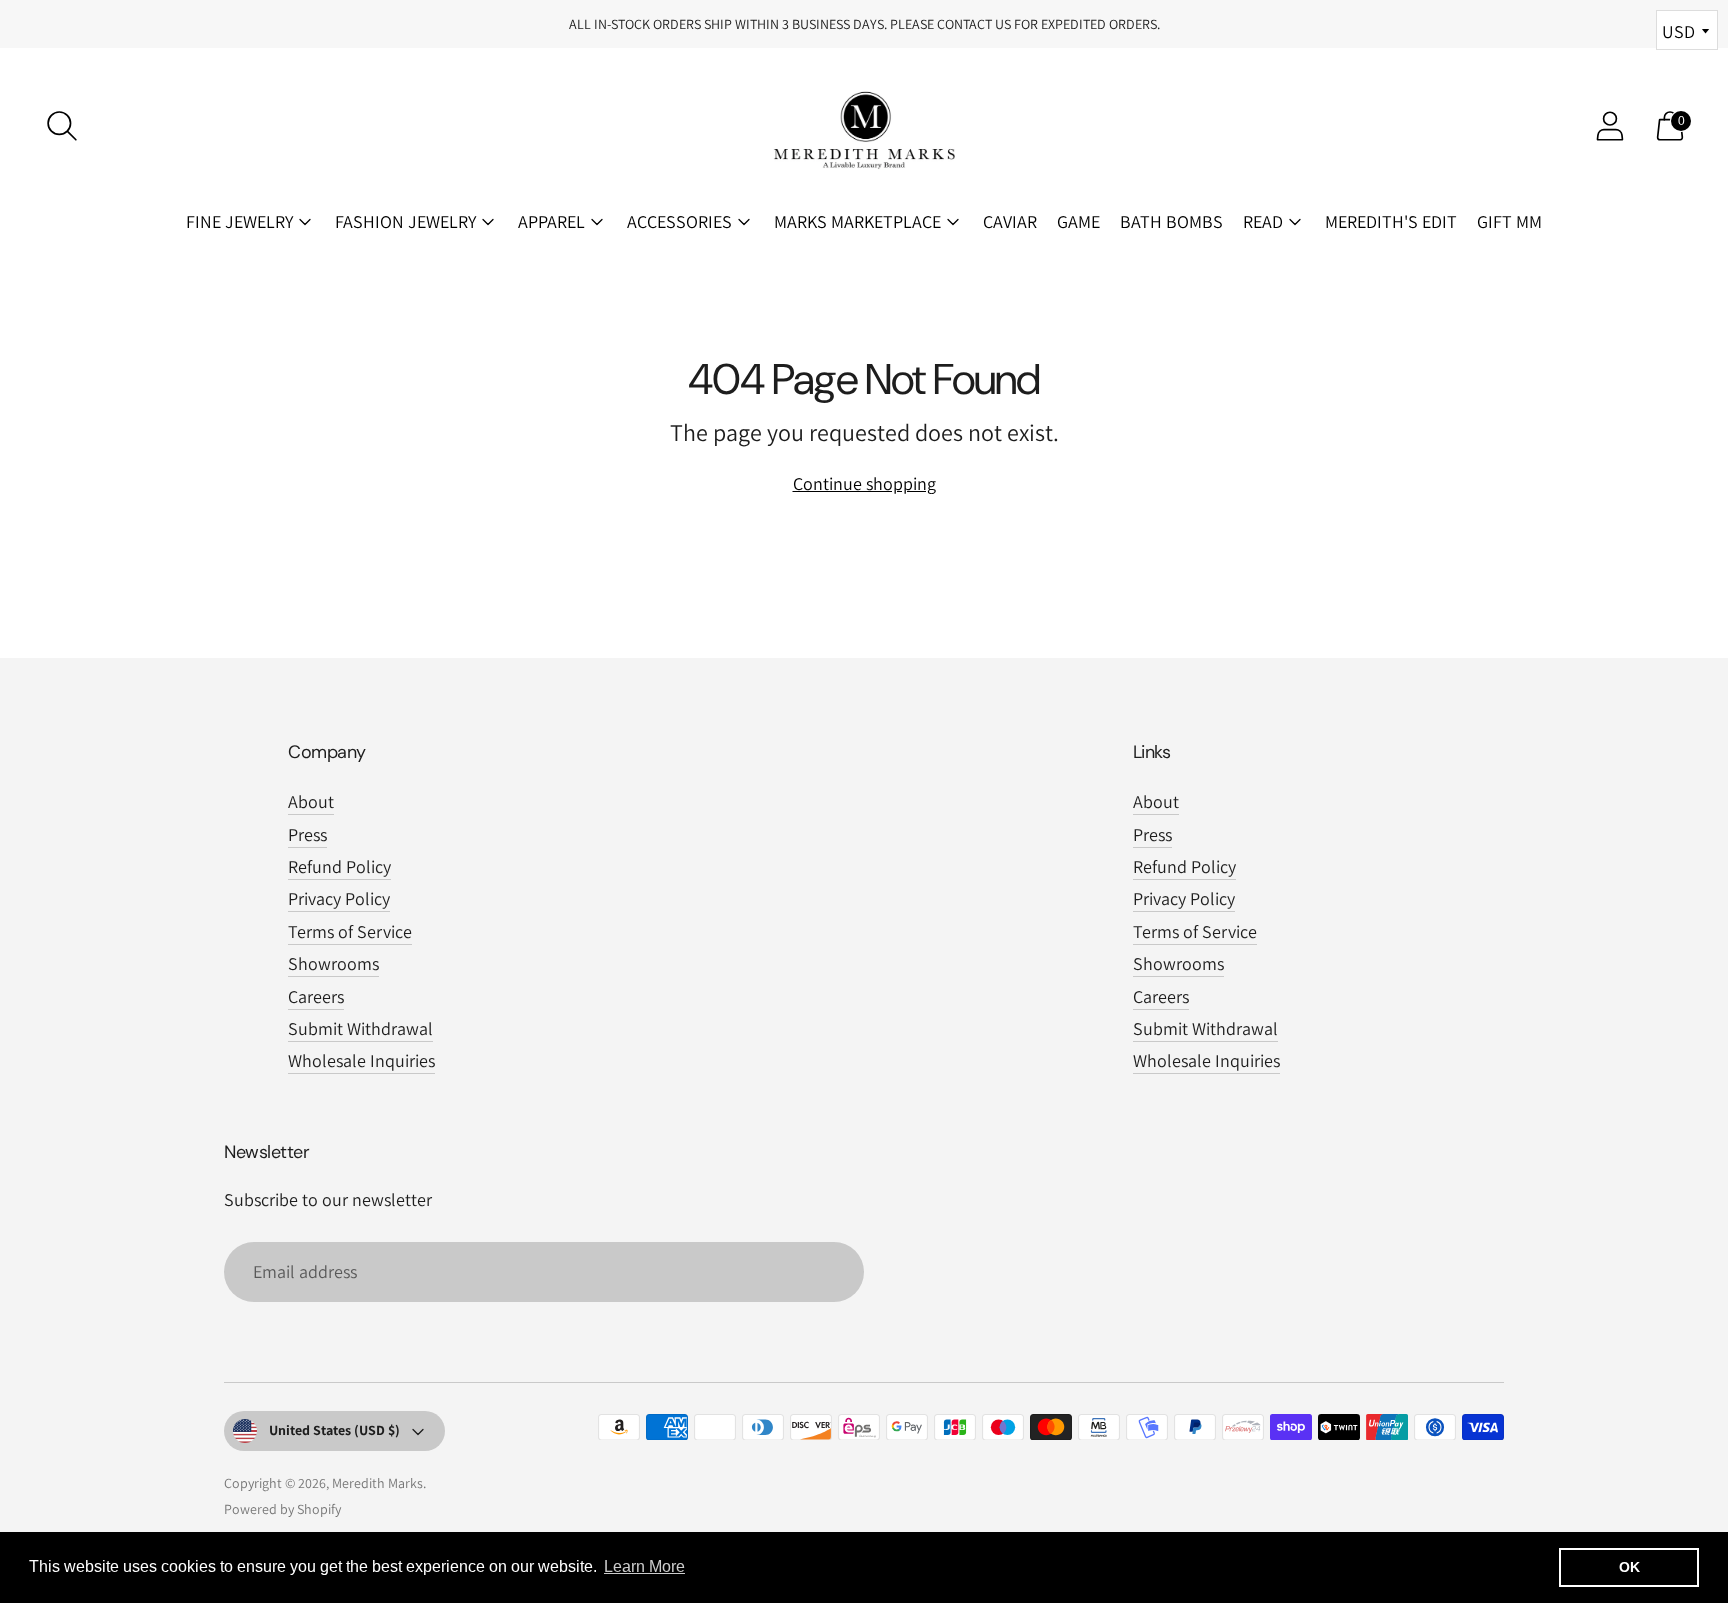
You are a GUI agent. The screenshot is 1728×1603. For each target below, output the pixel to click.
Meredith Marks (377, 1483)
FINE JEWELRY (239, 221)
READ (1263, 221)
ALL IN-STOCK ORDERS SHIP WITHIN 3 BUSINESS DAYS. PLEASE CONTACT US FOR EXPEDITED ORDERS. (864, 24)
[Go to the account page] (1610, 126)
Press (307, 834)
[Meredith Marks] (864, 126)
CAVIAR (1010, 221)
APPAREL (551, 221)
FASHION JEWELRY (405, 221)
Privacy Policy (339, 898)
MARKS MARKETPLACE (857, 221)
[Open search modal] (62, 126)
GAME (1078, 221)
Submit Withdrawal (360, 1028)
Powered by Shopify (282, 1509)
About (311, 801)
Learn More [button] (644, 1566)
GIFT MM (1509, 221)
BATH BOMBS (1171, 221)
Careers (316, 996)
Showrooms (333, 963)
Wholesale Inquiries (361, 1060)
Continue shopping (864, 483)
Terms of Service (350, 931)
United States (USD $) (334, 1430)
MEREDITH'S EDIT (1391, 221)
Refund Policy (339, 866)
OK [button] (1629, 1567)
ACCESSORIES (679, 221)
